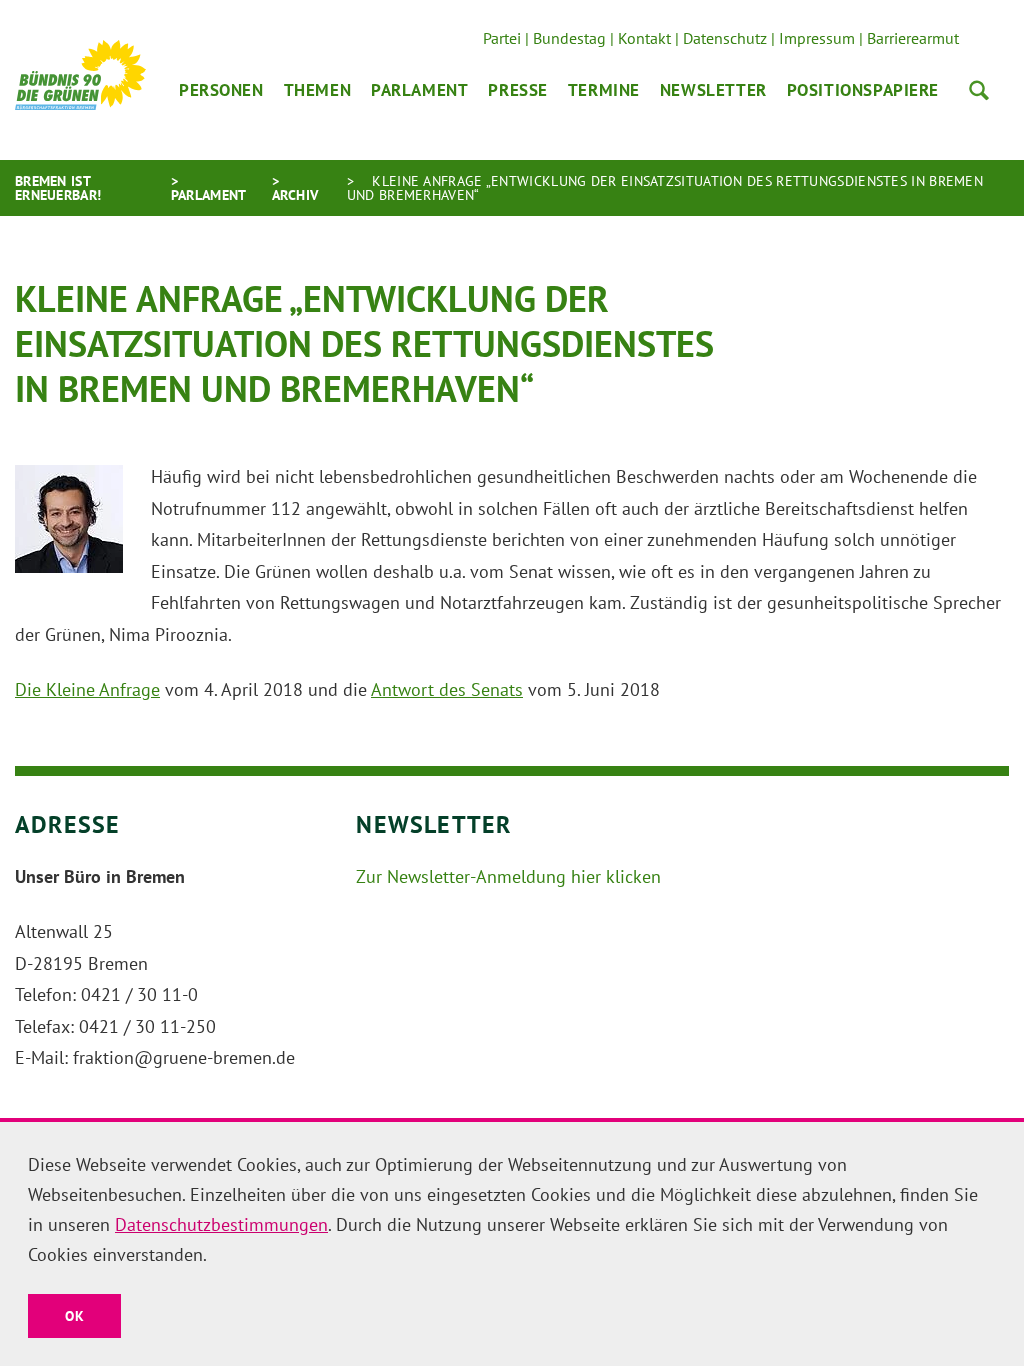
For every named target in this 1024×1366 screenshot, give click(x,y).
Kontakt (644, 38)
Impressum (817, 38)
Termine (604, 90)
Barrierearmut (913, 38)
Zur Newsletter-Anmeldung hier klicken (508, 876)
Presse (517, 90)
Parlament (419, 90)
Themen (317, 90)
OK (74, 1316)
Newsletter (713, 90)
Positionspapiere (863, 90)
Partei (502, 38)
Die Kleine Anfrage (87, 689)
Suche (979, 90)
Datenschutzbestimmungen (221, 1224)
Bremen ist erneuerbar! (58, 188)
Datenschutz (725, 38)
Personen (221, 90)
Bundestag (569, 38)
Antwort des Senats (447, 689)
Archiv (295, 195)
